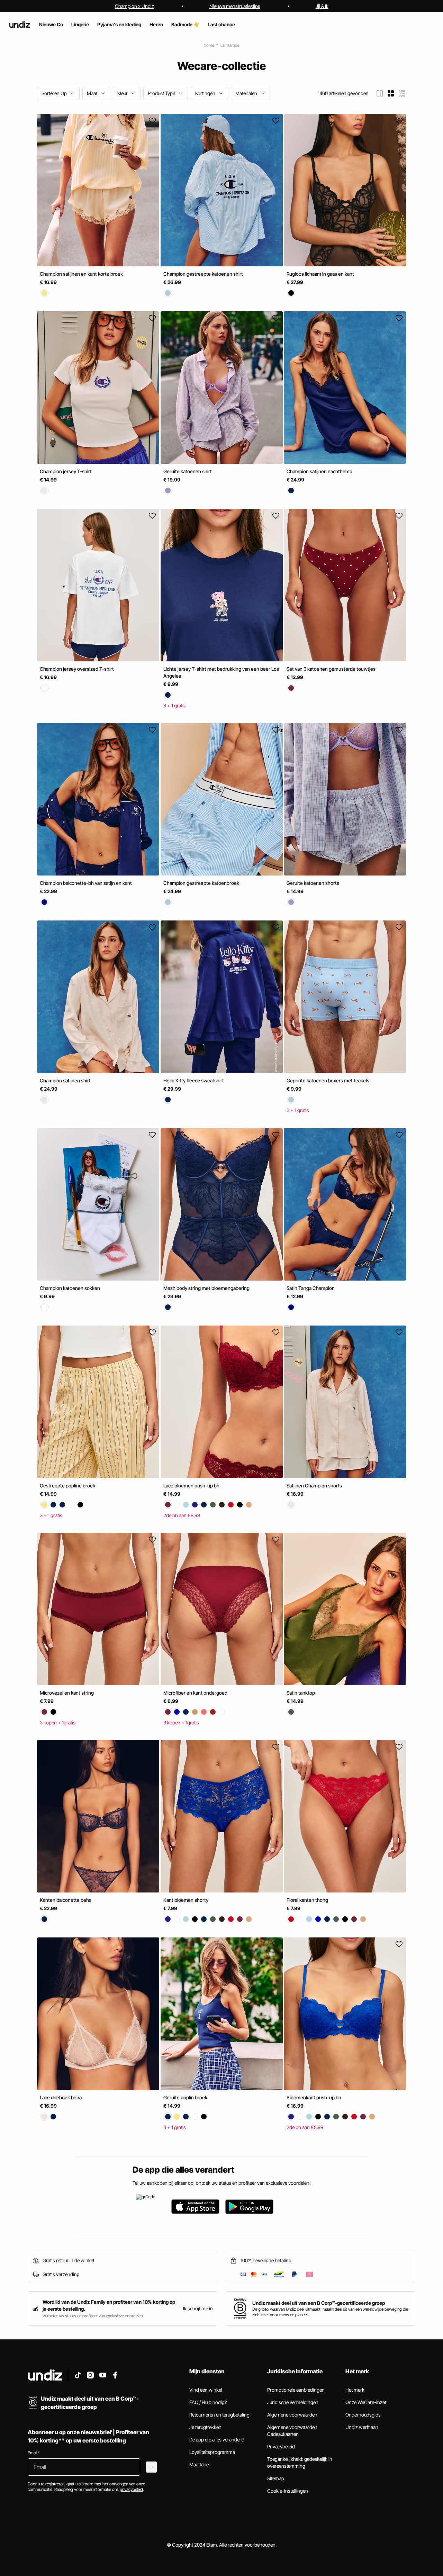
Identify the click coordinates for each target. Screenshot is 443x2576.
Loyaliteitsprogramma (212, 2452)
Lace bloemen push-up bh (191, 1486)
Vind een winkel (206, 2390)
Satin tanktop (301, 1693)
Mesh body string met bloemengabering (206, 1288)
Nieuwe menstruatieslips (235, 6)
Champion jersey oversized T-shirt (77, 669)
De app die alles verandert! (217, 2440)
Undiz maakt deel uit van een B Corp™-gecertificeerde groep (319, 2303)
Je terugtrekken (205, 2427)
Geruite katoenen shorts (313, 883)
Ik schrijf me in (198, 2308)
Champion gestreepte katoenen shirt (203, 274)
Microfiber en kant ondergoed (195, 1693)
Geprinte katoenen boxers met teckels (328, 1081)
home (209, 45)
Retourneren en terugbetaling (219, 2415)
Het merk (355, 2390)
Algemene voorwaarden (292, 2415)
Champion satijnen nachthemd (319, 471)
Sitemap (276, 2478)
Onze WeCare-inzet (366, 2402)
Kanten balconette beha (66, 1900)
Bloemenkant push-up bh (314, 2097)
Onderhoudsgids (363, 2415)
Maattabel (200, 2464)
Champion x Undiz (134, 6)
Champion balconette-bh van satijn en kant (86, 883)
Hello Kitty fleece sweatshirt (194, 1081)
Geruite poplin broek (185, 2097)
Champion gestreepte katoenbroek (201, 883)
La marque (230, 45)
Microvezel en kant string (67, 1693)
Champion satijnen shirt (65, 1081)
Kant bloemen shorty (186, 1900)
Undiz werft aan (362, 2427)
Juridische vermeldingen (293, 2402)
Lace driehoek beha (61, 2097)
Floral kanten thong (307, 1900)
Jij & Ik (322, 6)
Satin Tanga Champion (311, 1288)
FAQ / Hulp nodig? (208, 2402)
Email (34, 2453)
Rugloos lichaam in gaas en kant (320, 274)
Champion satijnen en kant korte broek (81, 274)
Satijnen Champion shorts (314, 1486)
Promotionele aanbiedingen (296, 2390)
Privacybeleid (281, 2446)
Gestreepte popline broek (67, 1486)
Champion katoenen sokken (70, 1288)
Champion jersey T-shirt (66, 471)
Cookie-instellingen (288, 2491)
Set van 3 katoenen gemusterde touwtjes (331, 669)
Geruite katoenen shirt (188, 471)
